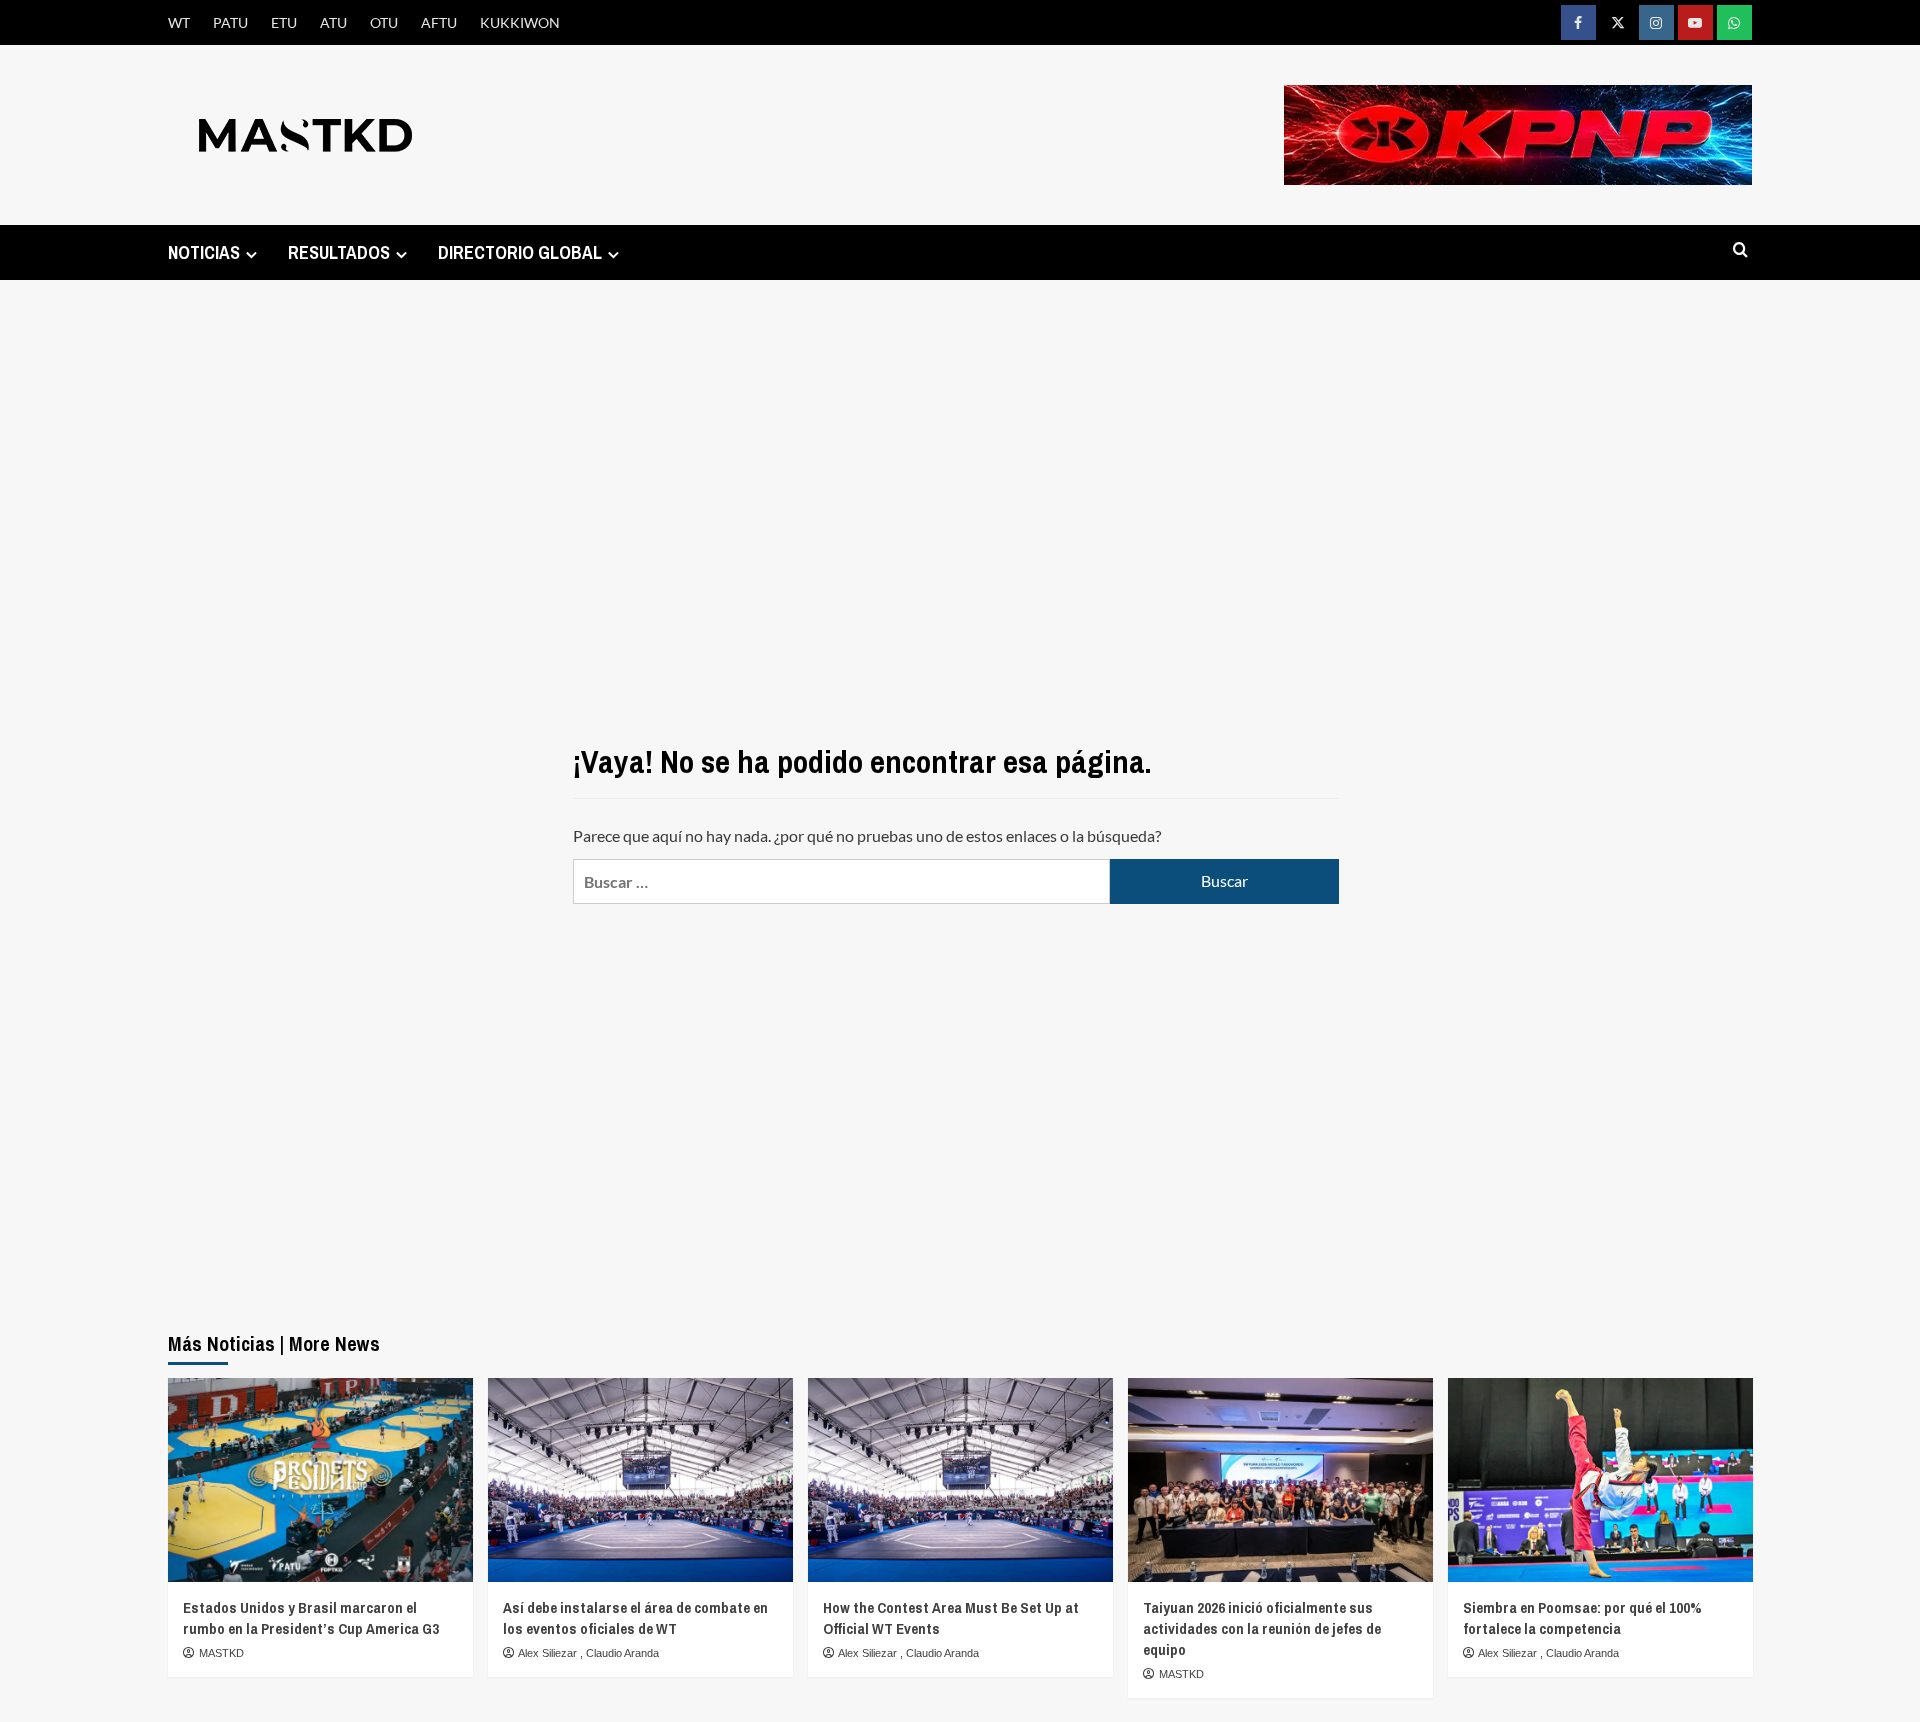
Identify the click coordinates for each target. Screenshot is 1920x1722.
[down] (251, 254)
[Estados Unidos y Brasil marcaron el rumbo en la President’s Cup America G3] (320, 1479)
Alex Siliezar (549, 1653)
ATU (333, 22)
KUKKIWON (520, 22)
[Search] (1740, 250)
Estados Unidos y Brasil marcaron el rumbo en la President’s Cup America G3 (311, 1618)
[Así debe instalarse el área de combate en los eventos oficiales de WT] (640, 1479)
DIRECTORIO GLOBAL (520, 252)
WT (179, 22)
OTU (384, 22)
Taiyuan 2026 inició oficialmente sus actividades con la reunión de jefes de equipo (1262, 1628)
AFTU (439, 22)
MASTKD (221, 1653)
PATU (230, 22)
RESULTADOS (339, 252)
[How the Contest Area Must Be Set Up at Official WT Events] (960, 1479)
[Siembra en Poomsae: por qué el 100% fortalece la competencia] (1600, 1479)
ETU (284, 22)
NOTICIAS (204, 252)
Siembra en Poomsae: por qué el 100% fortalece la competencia (1582, 1618)
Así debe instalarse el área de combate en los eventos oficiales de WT (635, 1618)
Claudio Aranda (622, 1653)
